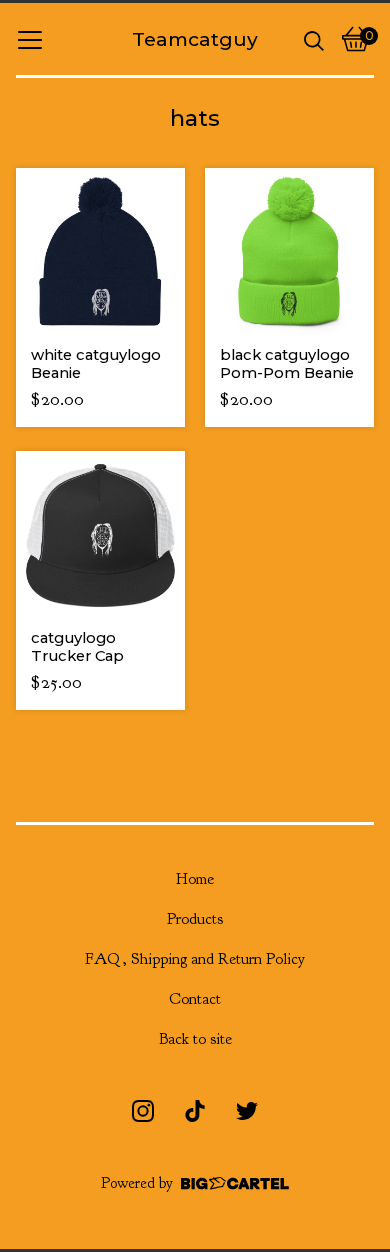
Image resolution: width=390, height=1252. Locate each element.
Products (195, 919)
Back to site (195, 1039)
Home (195, 879)
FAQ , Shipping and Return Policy (195, 959)
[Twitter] (247, 1111)
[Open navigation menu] (30, 39)
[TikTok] (195, 1111)
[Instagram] (143, 1111)
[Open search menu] (314, 39)
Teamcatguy (195, 39)
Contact (195, 999)
